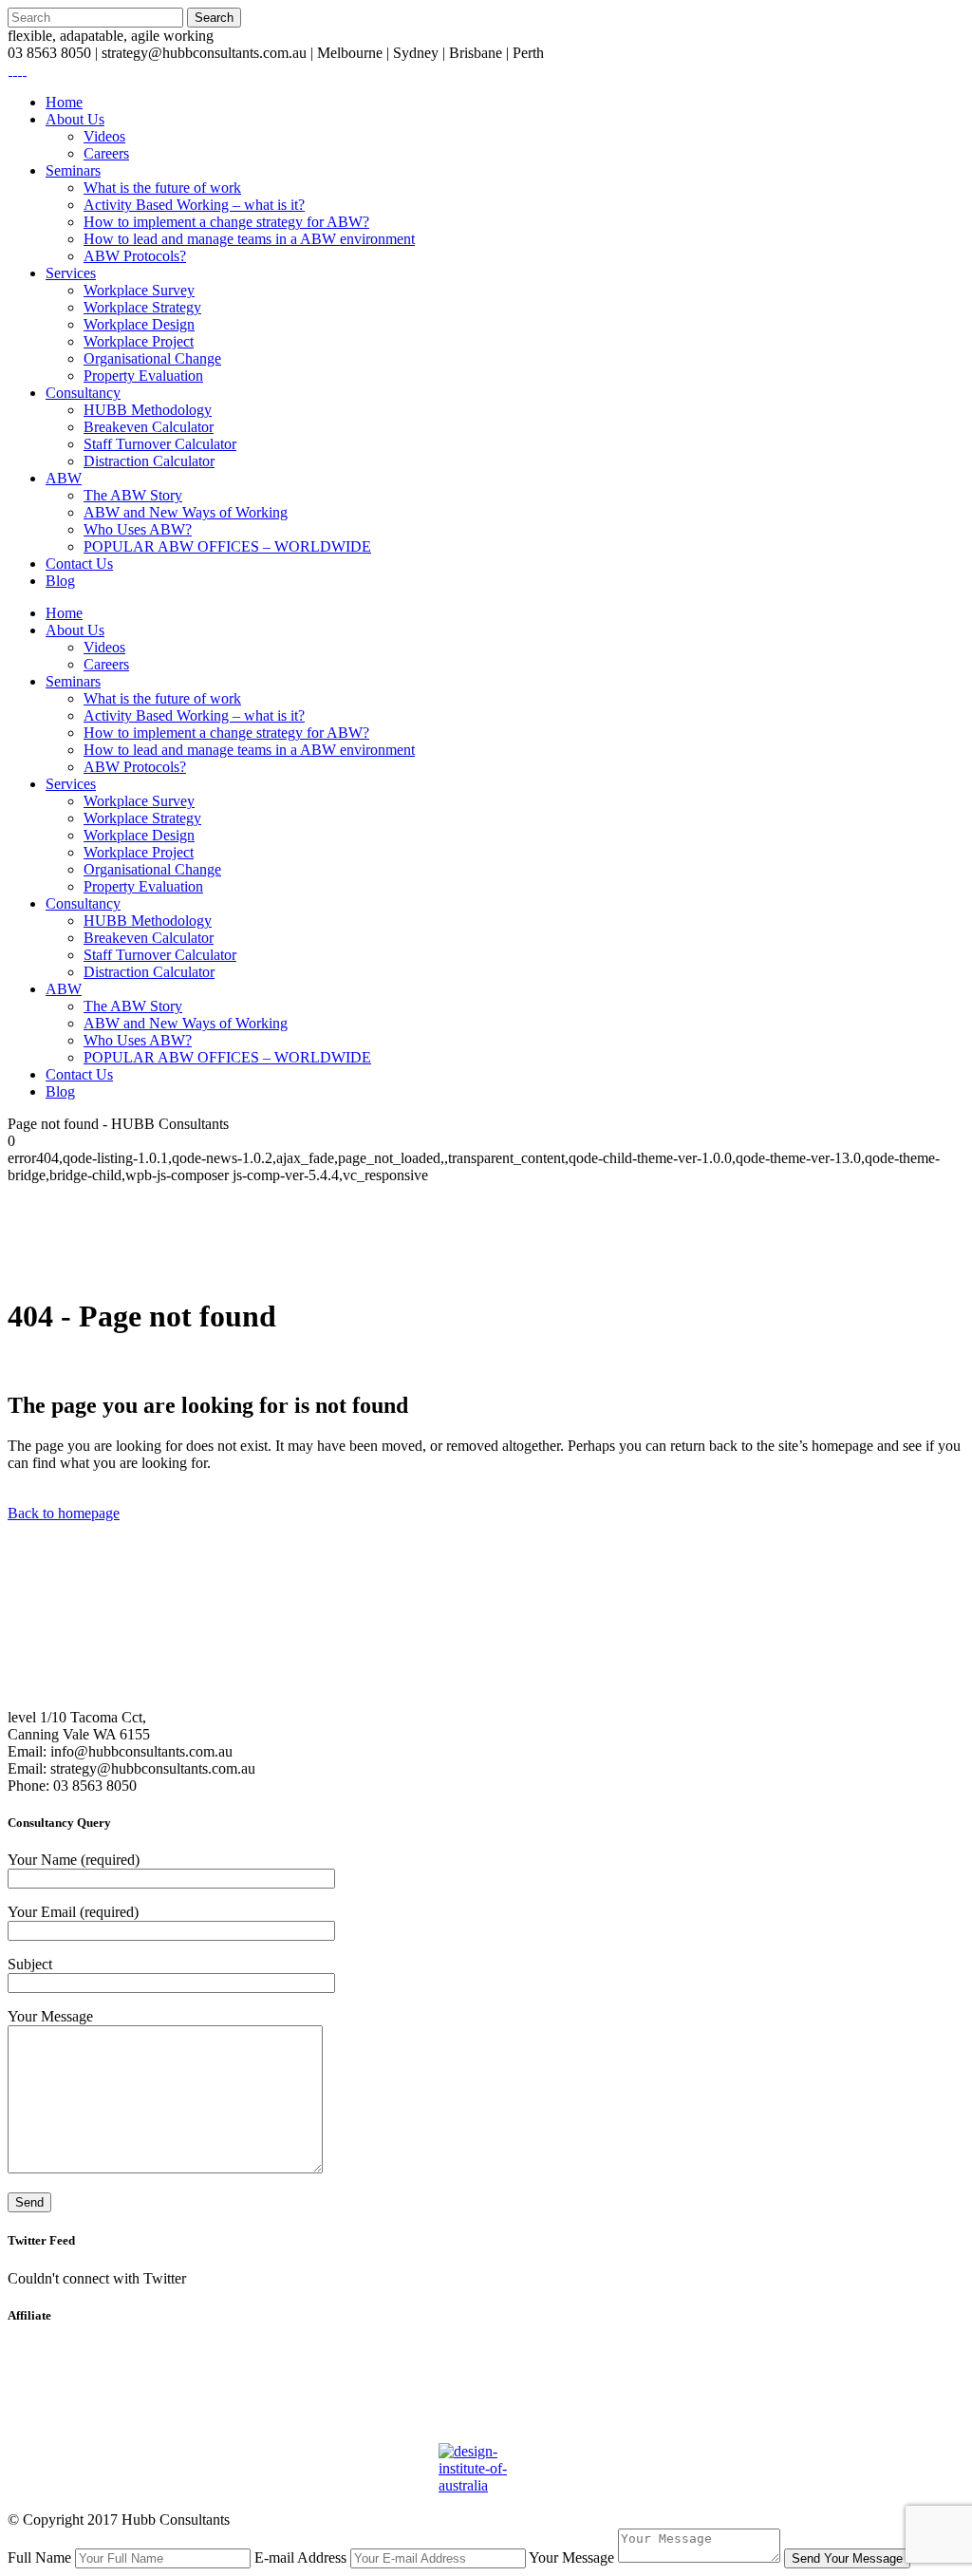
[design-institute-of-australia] (486, 2421)
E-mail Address (300, 2557)
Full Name (39, 2557)
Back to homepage (64, 1513)
